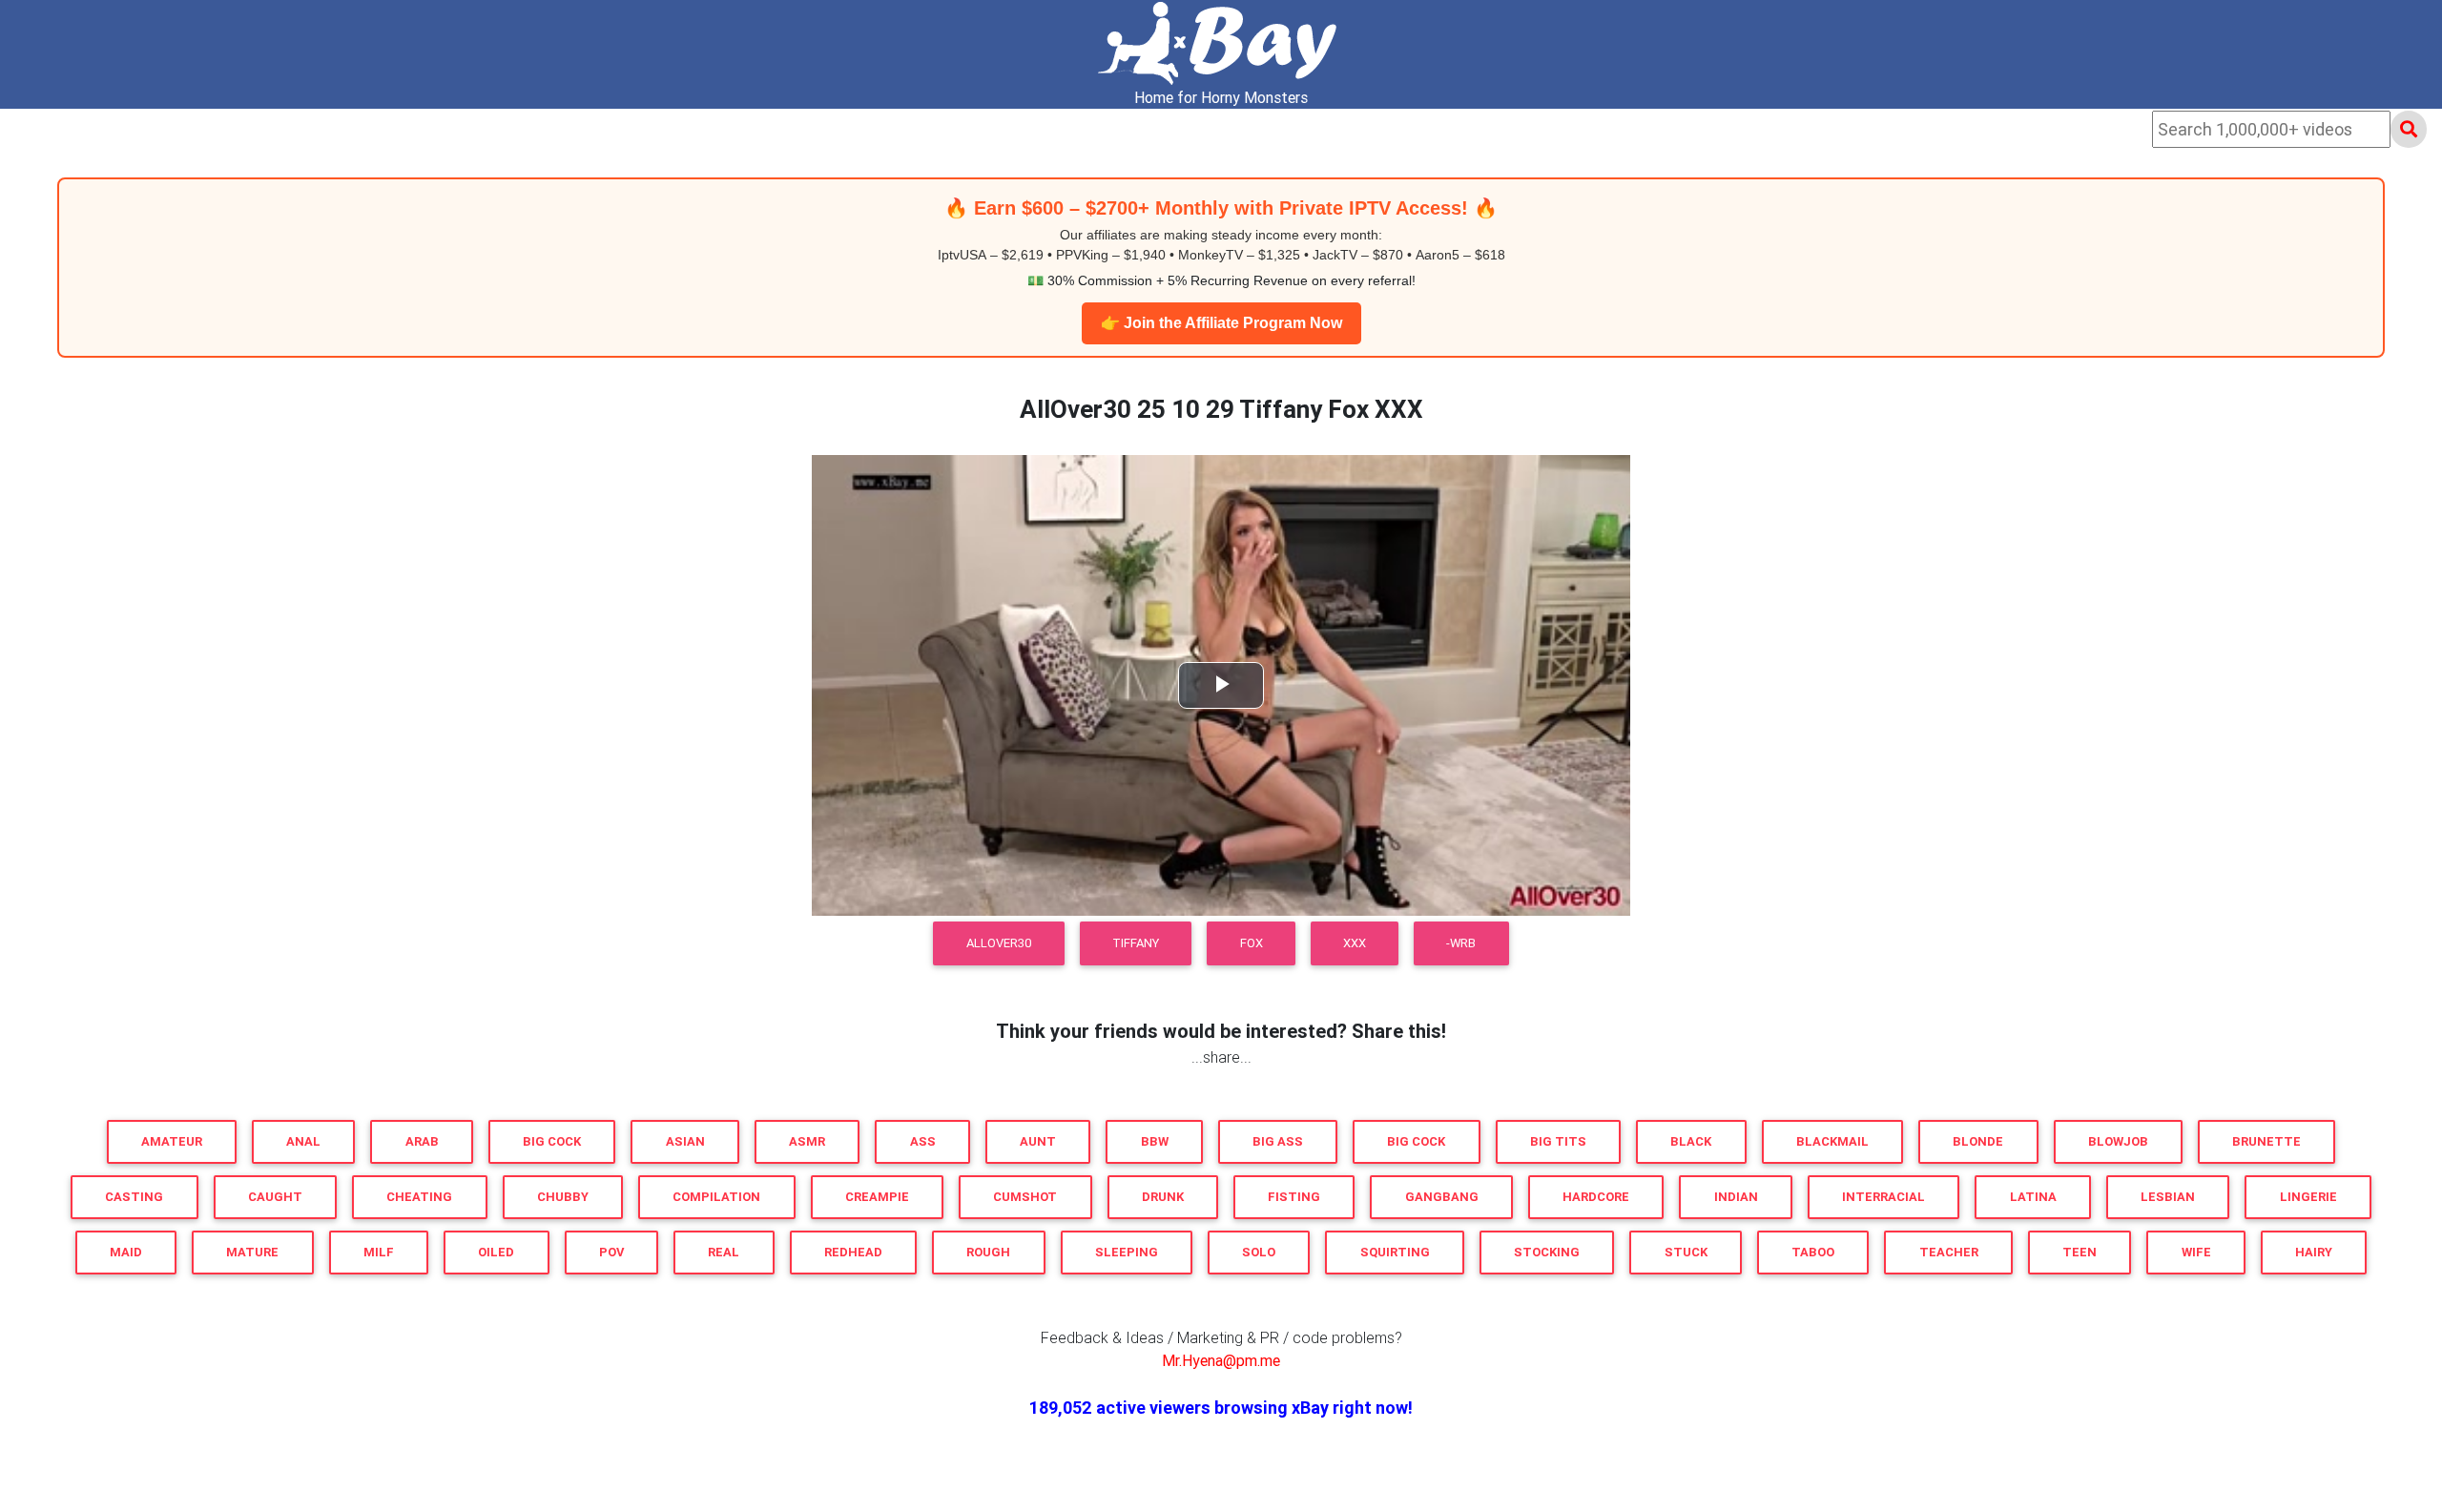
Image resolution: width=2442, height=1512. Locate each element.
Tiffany (1136, 943)
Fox (1252, 943)
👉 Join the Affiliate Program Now (1221, 323)
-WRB (1461, 943)
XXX (1355, 943)
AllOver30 (999, 943)
